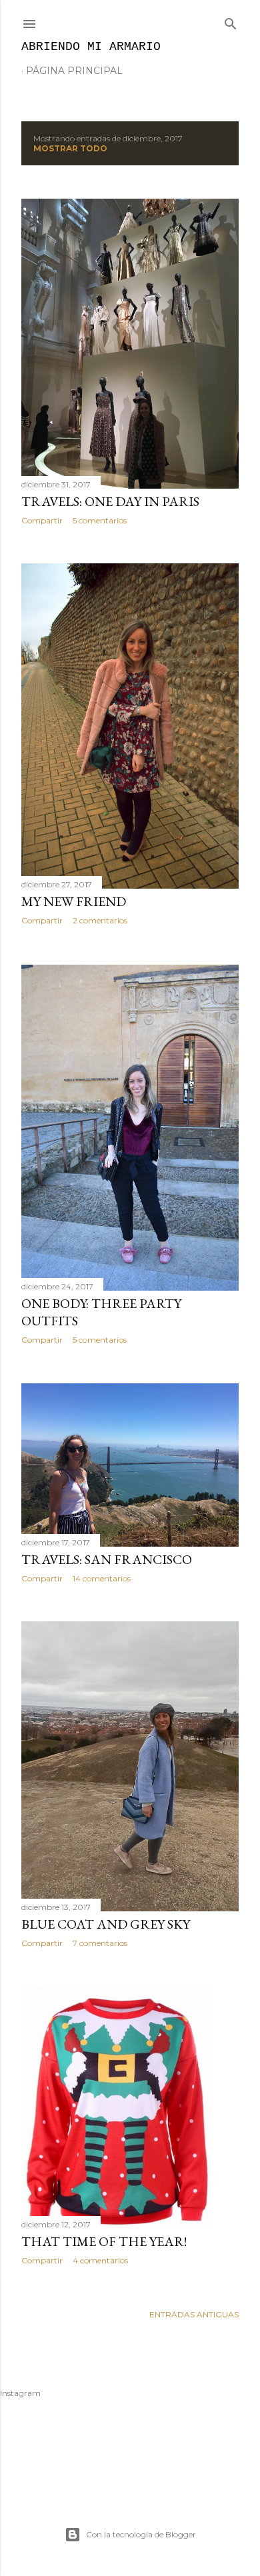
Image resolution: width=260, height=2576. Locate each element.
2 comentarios (100, 920)
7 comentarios (100, 1943)
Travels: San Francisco (107, 1559)
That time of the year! (104, 2241)
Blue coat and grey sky (106, 1924)
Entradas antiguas (194, 2314)
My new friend (74, 901)
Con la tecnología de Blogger (141, 2534)
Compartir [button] (42, 520)
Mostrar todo (70, 148)
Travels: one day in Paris (110, 501)
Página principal (74, 71)
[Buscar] (231, 21)
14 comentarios (102, 1578)
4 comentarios (100, 2260)
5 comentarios (100, 520)
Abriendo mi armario (91, 47)
